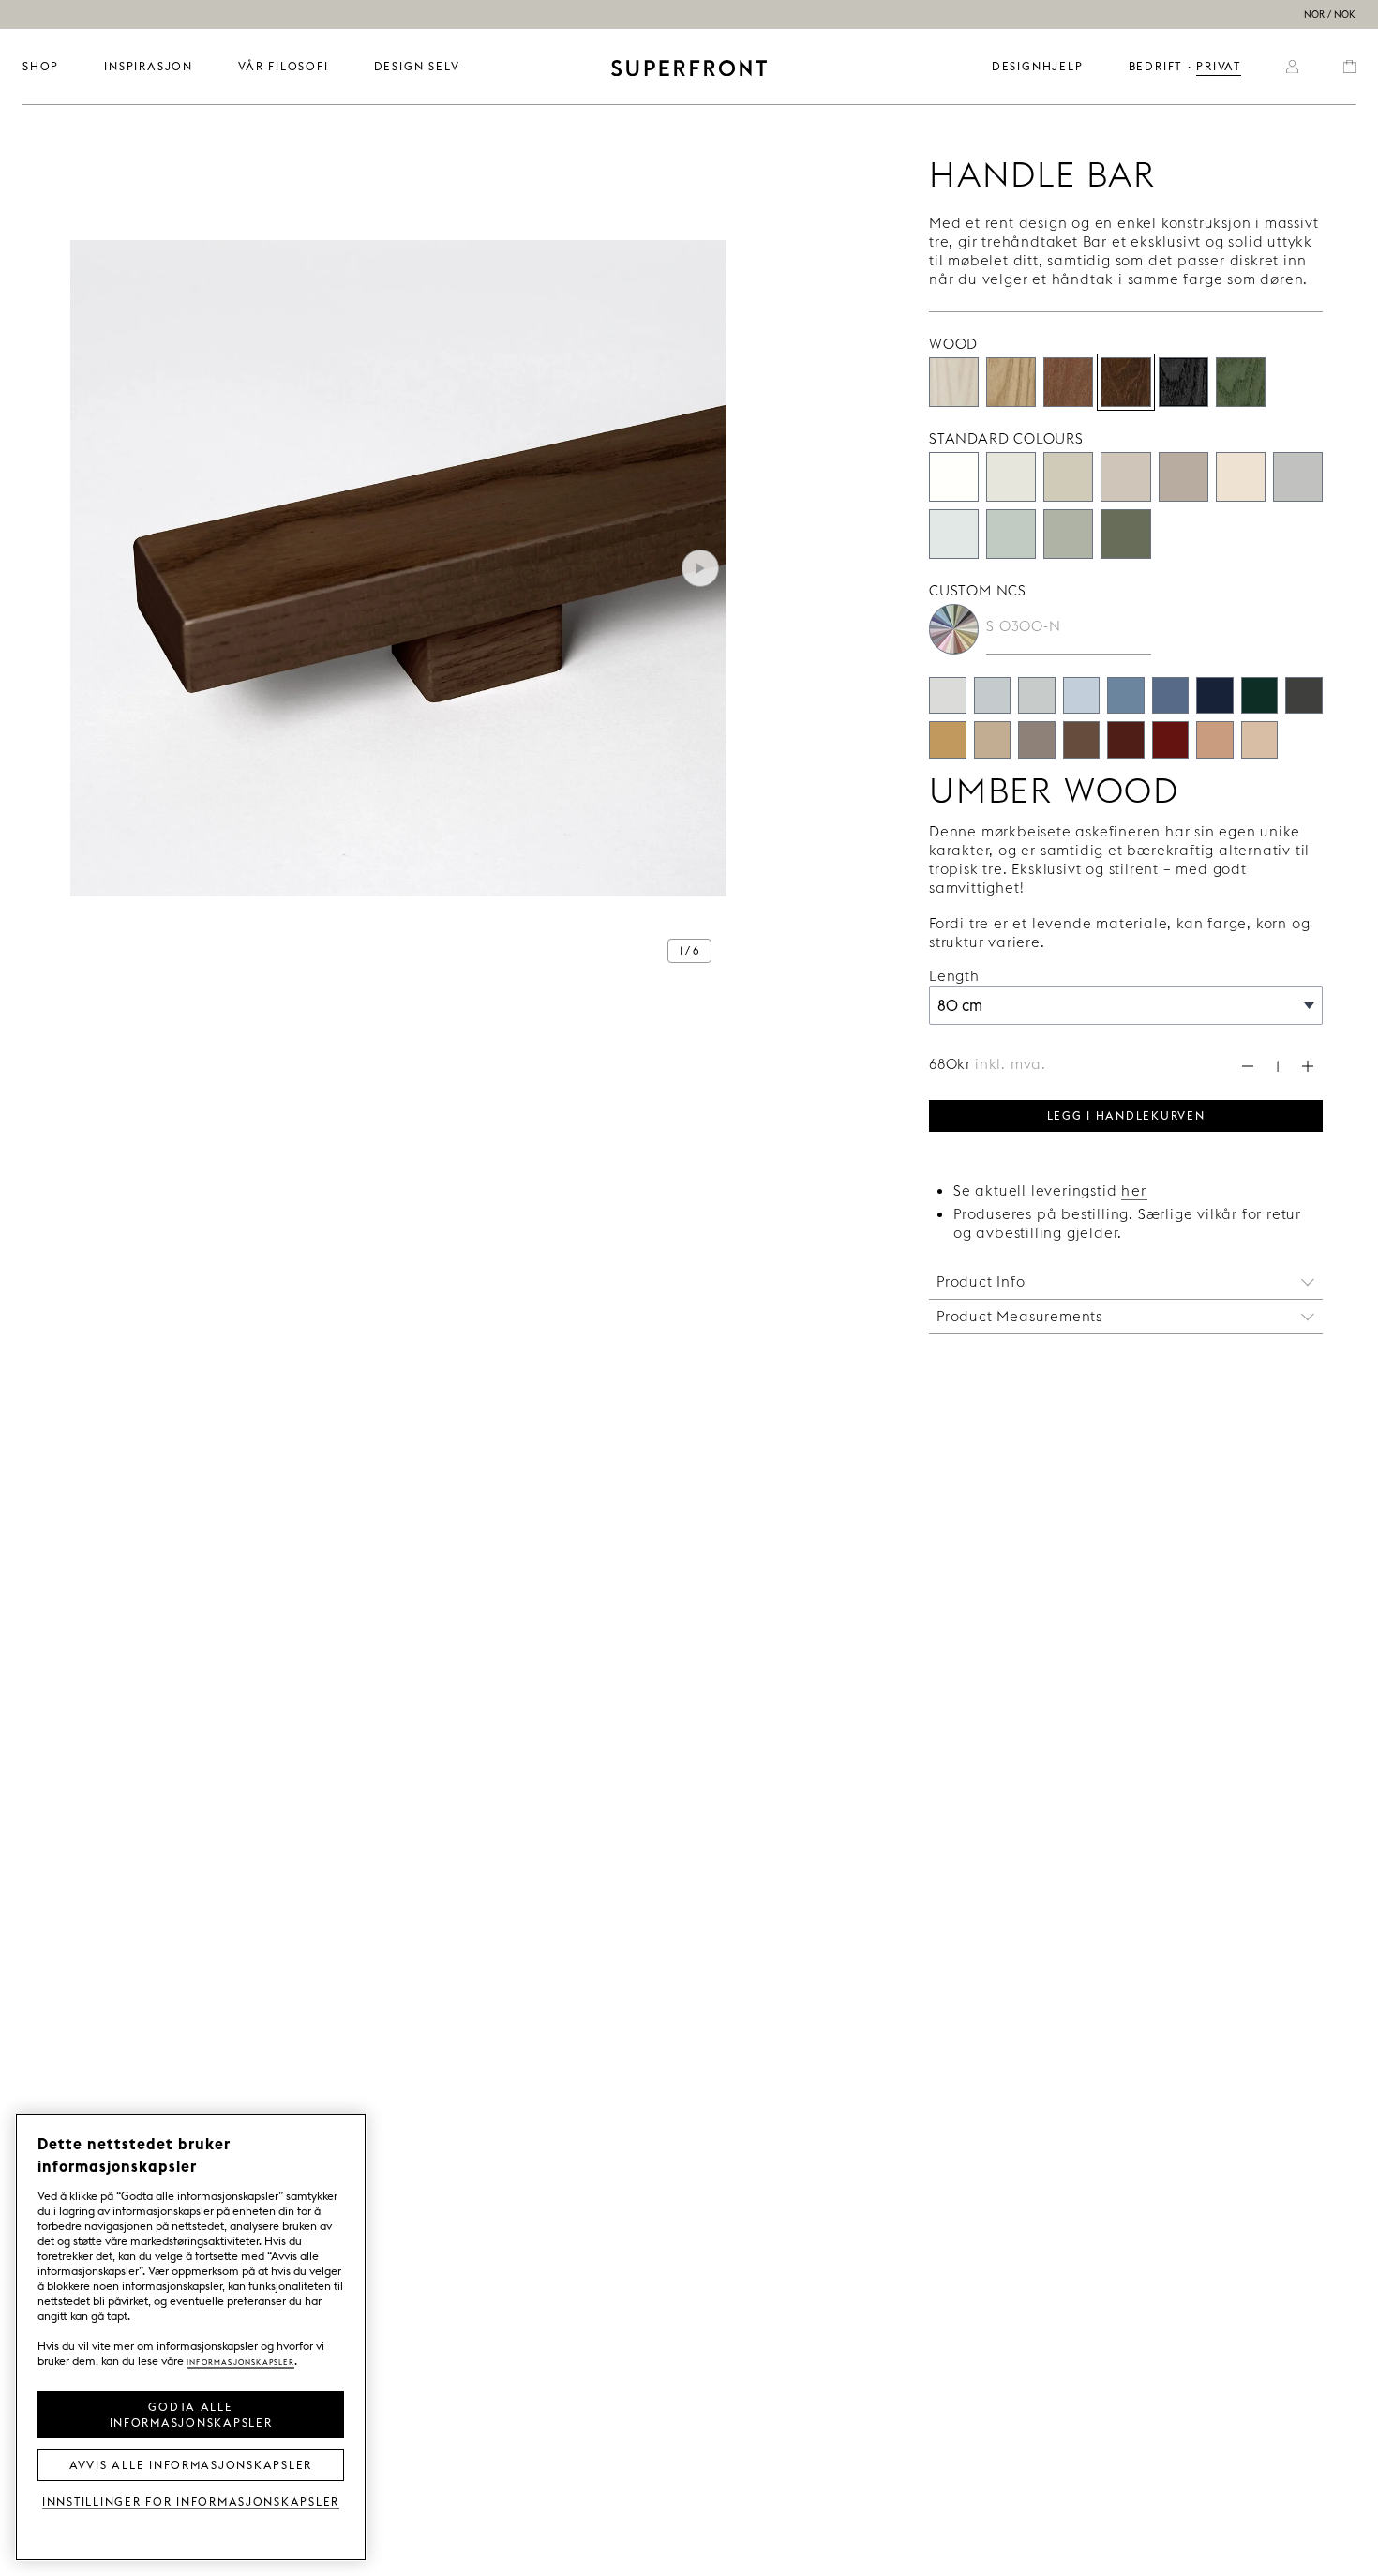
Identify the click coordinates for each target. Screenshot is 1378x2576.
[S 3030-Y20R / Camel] (948, 740)
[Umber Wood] (1125, 382)
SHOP (41, 66)
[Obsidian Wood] (1183, 382)
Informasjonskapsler (240, 2361)
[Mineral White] (954, 534)
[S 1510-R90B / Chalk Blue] (1082, 696)
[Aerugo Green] (1011, 534)
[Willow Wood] (1241, 382)
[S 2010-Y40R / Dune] (1260, 740)
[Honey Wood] (1068, 382)
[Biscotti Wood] (1011, 382)
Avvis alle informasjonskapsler (191, 2463)
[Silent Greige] (1183, 477)
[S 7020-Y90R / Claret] (1126, 740)
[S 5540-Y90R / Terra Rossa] (1171, 740)
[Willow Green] (1125, 534)
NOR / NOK (1330, 15)
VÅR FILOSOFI (284, 66)
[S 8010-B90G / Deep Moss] (1260, 696)
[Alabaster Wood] (954, 382)
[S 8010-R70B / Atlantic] (1215, 696)
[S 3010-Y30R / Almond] (993, 740)
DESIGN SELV (417, 66)
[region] (191, 2337)
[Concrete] (1125, 477)
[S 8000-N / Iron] (1304, 696)
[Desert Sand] (1068, 477)
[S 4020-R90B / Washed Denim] (1126, 696)
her (1134, 1190)
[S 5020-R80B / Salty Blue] (1171, 696)
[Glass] (1068, 534)
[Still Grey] (1298, 477)
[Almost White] (1011, 477)
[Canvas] (1241, 477)
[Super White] (954, 477)
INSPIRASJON (149, 66)
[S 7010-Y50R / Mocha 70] (1082, 740)
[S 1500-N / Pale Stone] (948, 696)
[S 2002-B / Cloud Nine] (993, 696)
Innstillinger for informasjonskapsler (191, 2501)
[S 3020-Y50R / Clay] (1215, 740)
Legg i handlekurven (1126, 1114)
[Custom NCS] (954, 629)
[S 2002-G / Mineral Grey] (1037, 696)
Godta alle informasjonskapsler (191, 2413)
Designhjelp (1038, 66)
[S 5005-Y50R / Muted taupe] (1037, 740)
